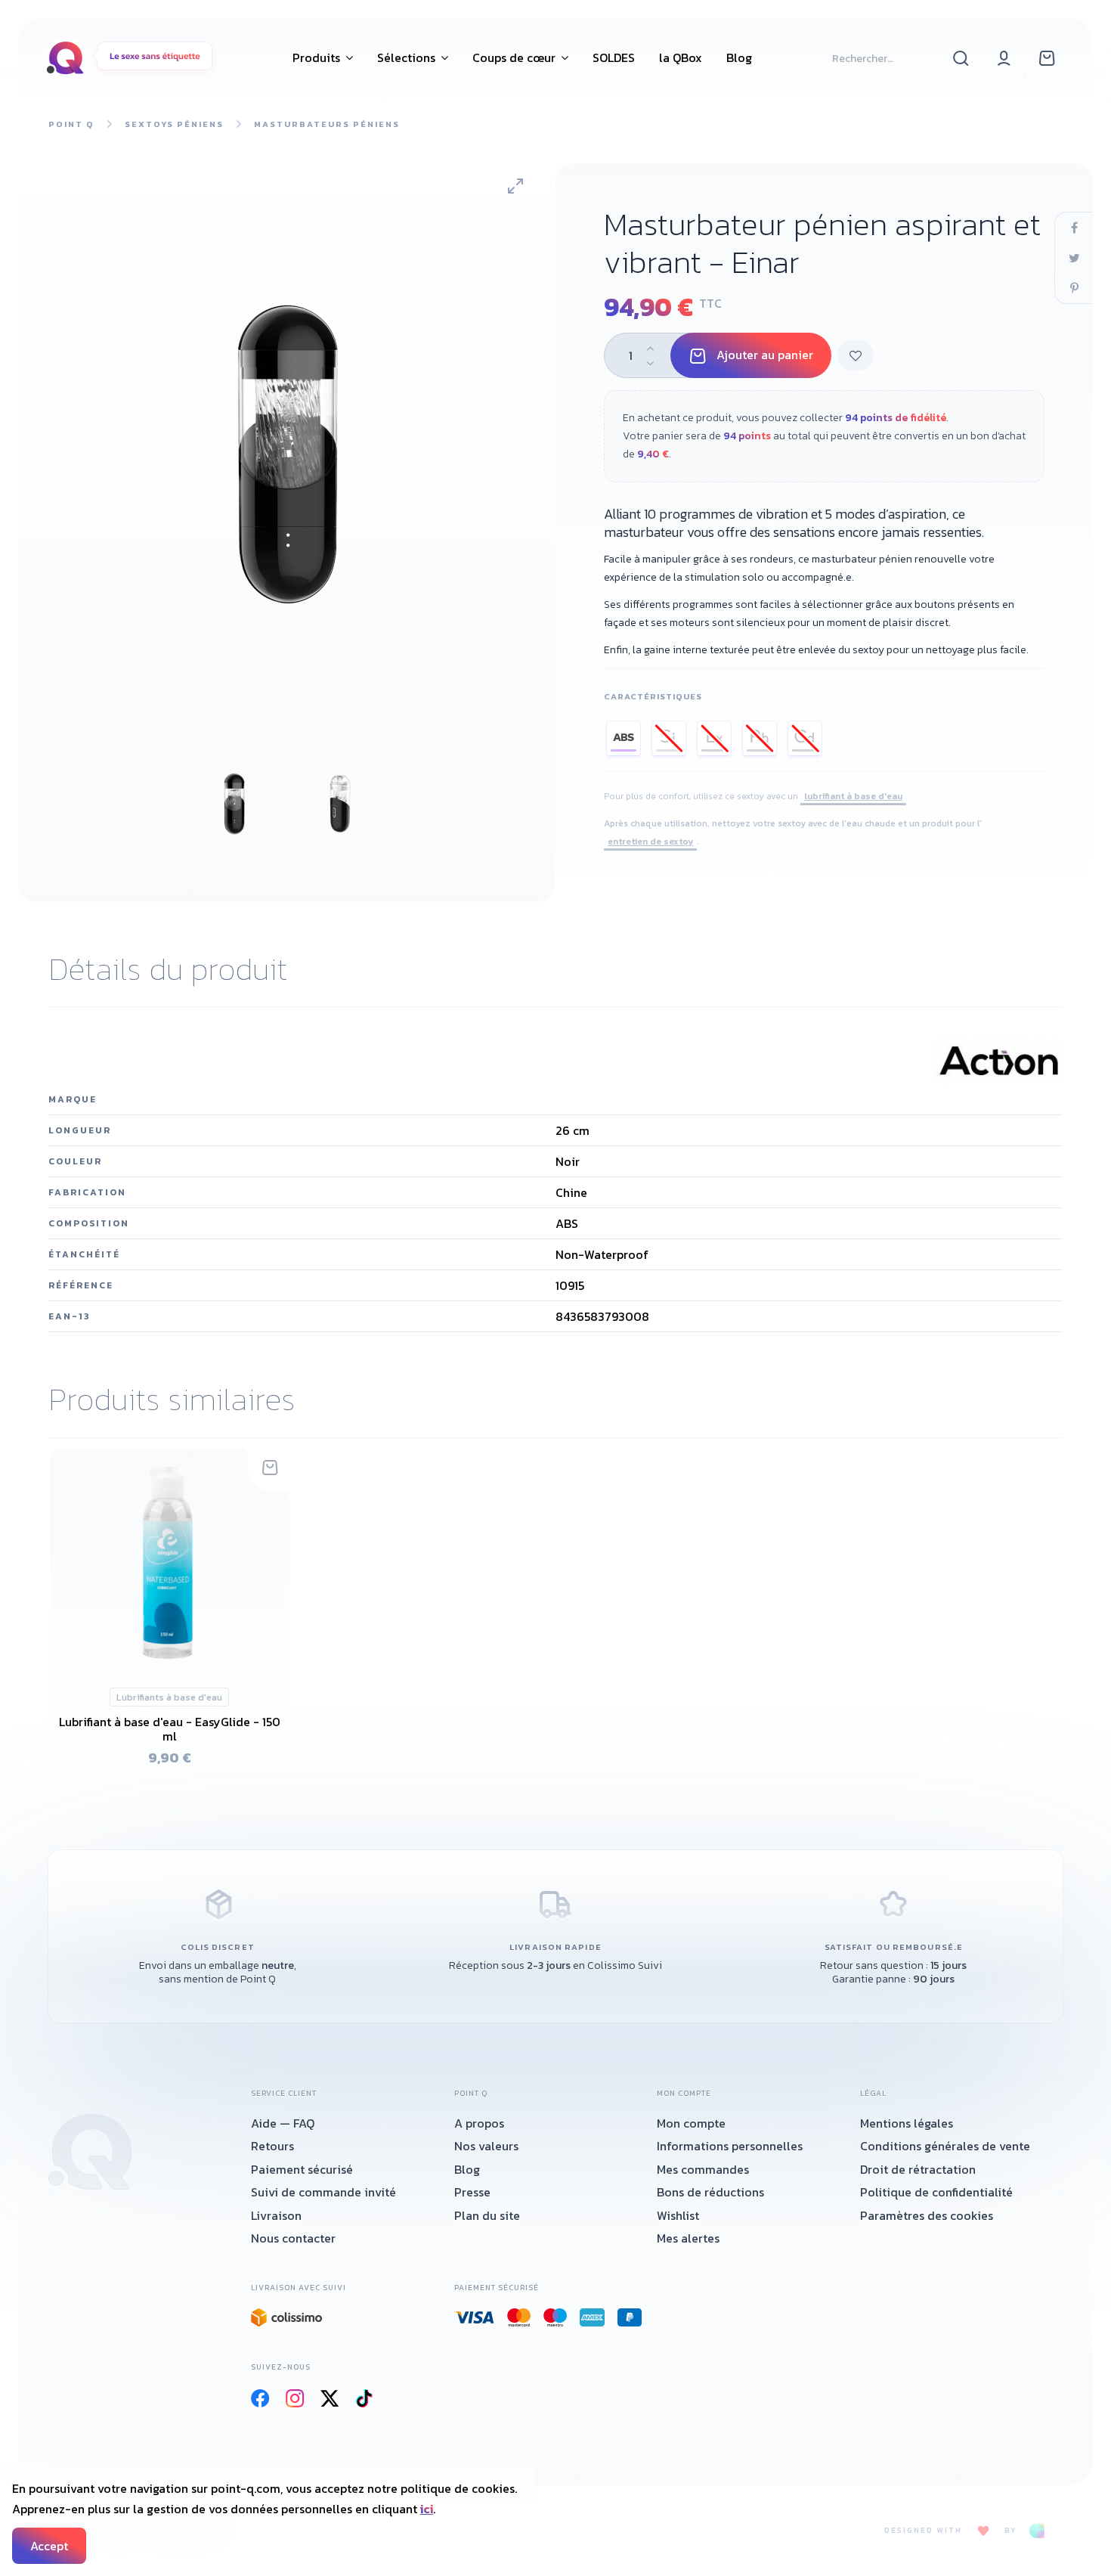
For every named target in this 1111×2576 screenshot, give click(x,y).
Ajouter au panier (765, 355)
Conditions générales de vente (945, 2146)
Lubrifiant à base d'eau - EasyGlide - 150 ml (170, 1729)
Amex (593, 2317)
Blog (467, 2169)
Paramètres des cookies (927, 2215)
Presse (472, 2192)
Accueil (90, 2152)
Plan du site (487, 2215)
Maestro (555, 2317)
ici (427, 2509)
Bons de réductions (710, 2192)
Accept (49, 2546)
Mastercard (519, 2317)
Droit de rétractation (918, 2169)
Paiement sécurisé (302, 2169)
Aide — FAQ (283, 2123)
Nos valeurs (486, 2146)
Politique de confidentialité (936, 2192)
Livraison (276, 2215)
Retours (272, 2146)
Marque (73, 1099)
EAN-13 (70, 1316)
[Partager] (1074, 228)
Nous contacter (293, 2238)
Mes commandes (703, 2169)
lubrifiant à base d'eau (853, 796)
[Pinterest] (1074, 288)
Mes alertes (688, 2238)
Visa (475, 2317)
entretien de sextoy (650, 842)
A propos (479, 2123)
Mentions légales (907, 2123)
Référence (81, 1285)
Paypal (630, 2317)
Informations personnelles (730, 2146)
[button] (323, 57)
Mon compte (691, 2123)
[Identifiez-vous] (1004, 57)
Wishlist (678, 2215)
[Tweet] (1074, 258)
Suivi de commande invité (323, 2192)
